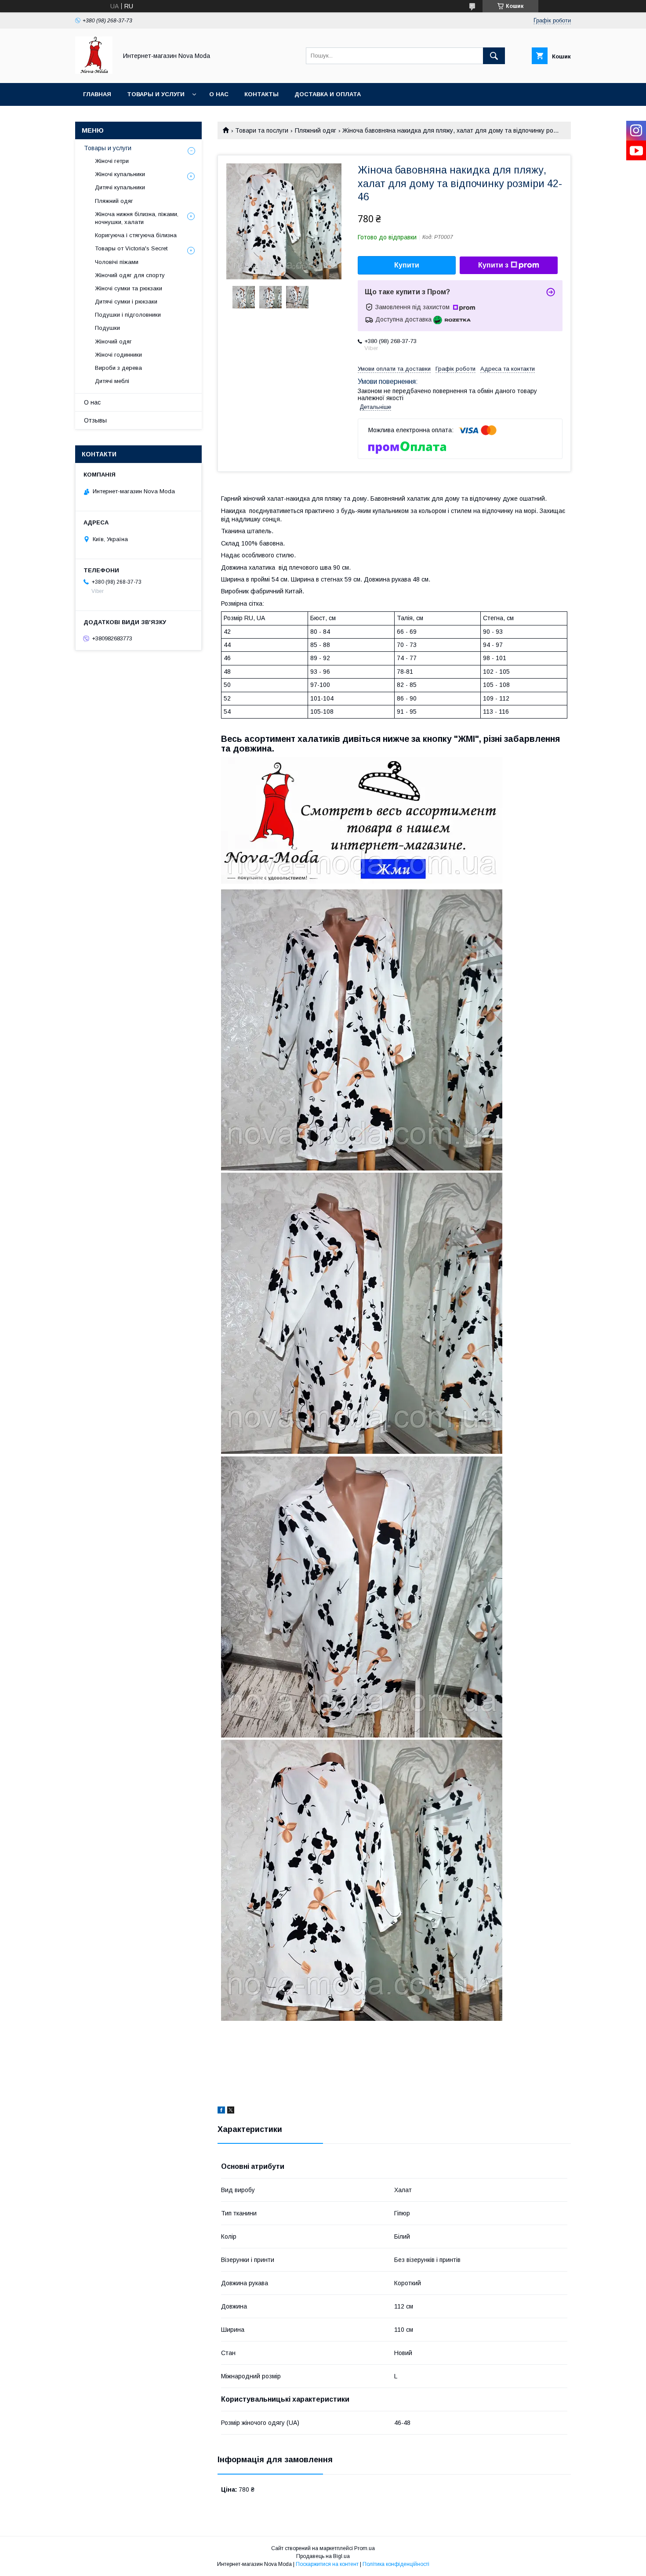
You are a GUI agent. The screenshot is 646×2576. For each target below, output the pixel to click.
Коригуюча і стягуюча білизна (136, 235)
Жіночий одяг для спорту (130, 275)
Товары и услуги (156, 94)
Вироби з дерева (118, 368)
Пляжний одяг (316, 130)
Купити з (493, 265)
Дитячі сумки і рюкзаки (126, 302)
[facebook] (221, 2111)
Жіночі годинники (118, 355)
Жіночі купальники (120, 174)
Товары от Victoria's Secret (131, 248)
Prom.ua (365, 2548)
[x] (231, 2111)
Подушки (107, 328)
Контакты (261, 94)
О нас (219, 94)
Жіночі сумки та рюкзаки (129, 288)
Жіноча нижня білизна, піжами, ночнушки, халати (137, 218)
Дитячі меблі (112, 381)
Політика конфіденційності (396, 2564)
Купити (407, 265)
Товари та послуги (262, 130)
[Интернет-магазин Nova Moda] (94, 72)
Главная (97, 94)
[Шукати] (494, 56)
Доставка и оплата (328, 94)
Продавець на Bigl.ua (323, 2556)
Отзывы (95, 420)
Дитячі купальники (120, 187)
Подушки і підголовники (128, 315)
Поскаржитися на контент (327, 2564)
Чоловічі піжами (117, 262)
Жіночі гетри (112, 161)
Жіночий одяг (113, 341)
